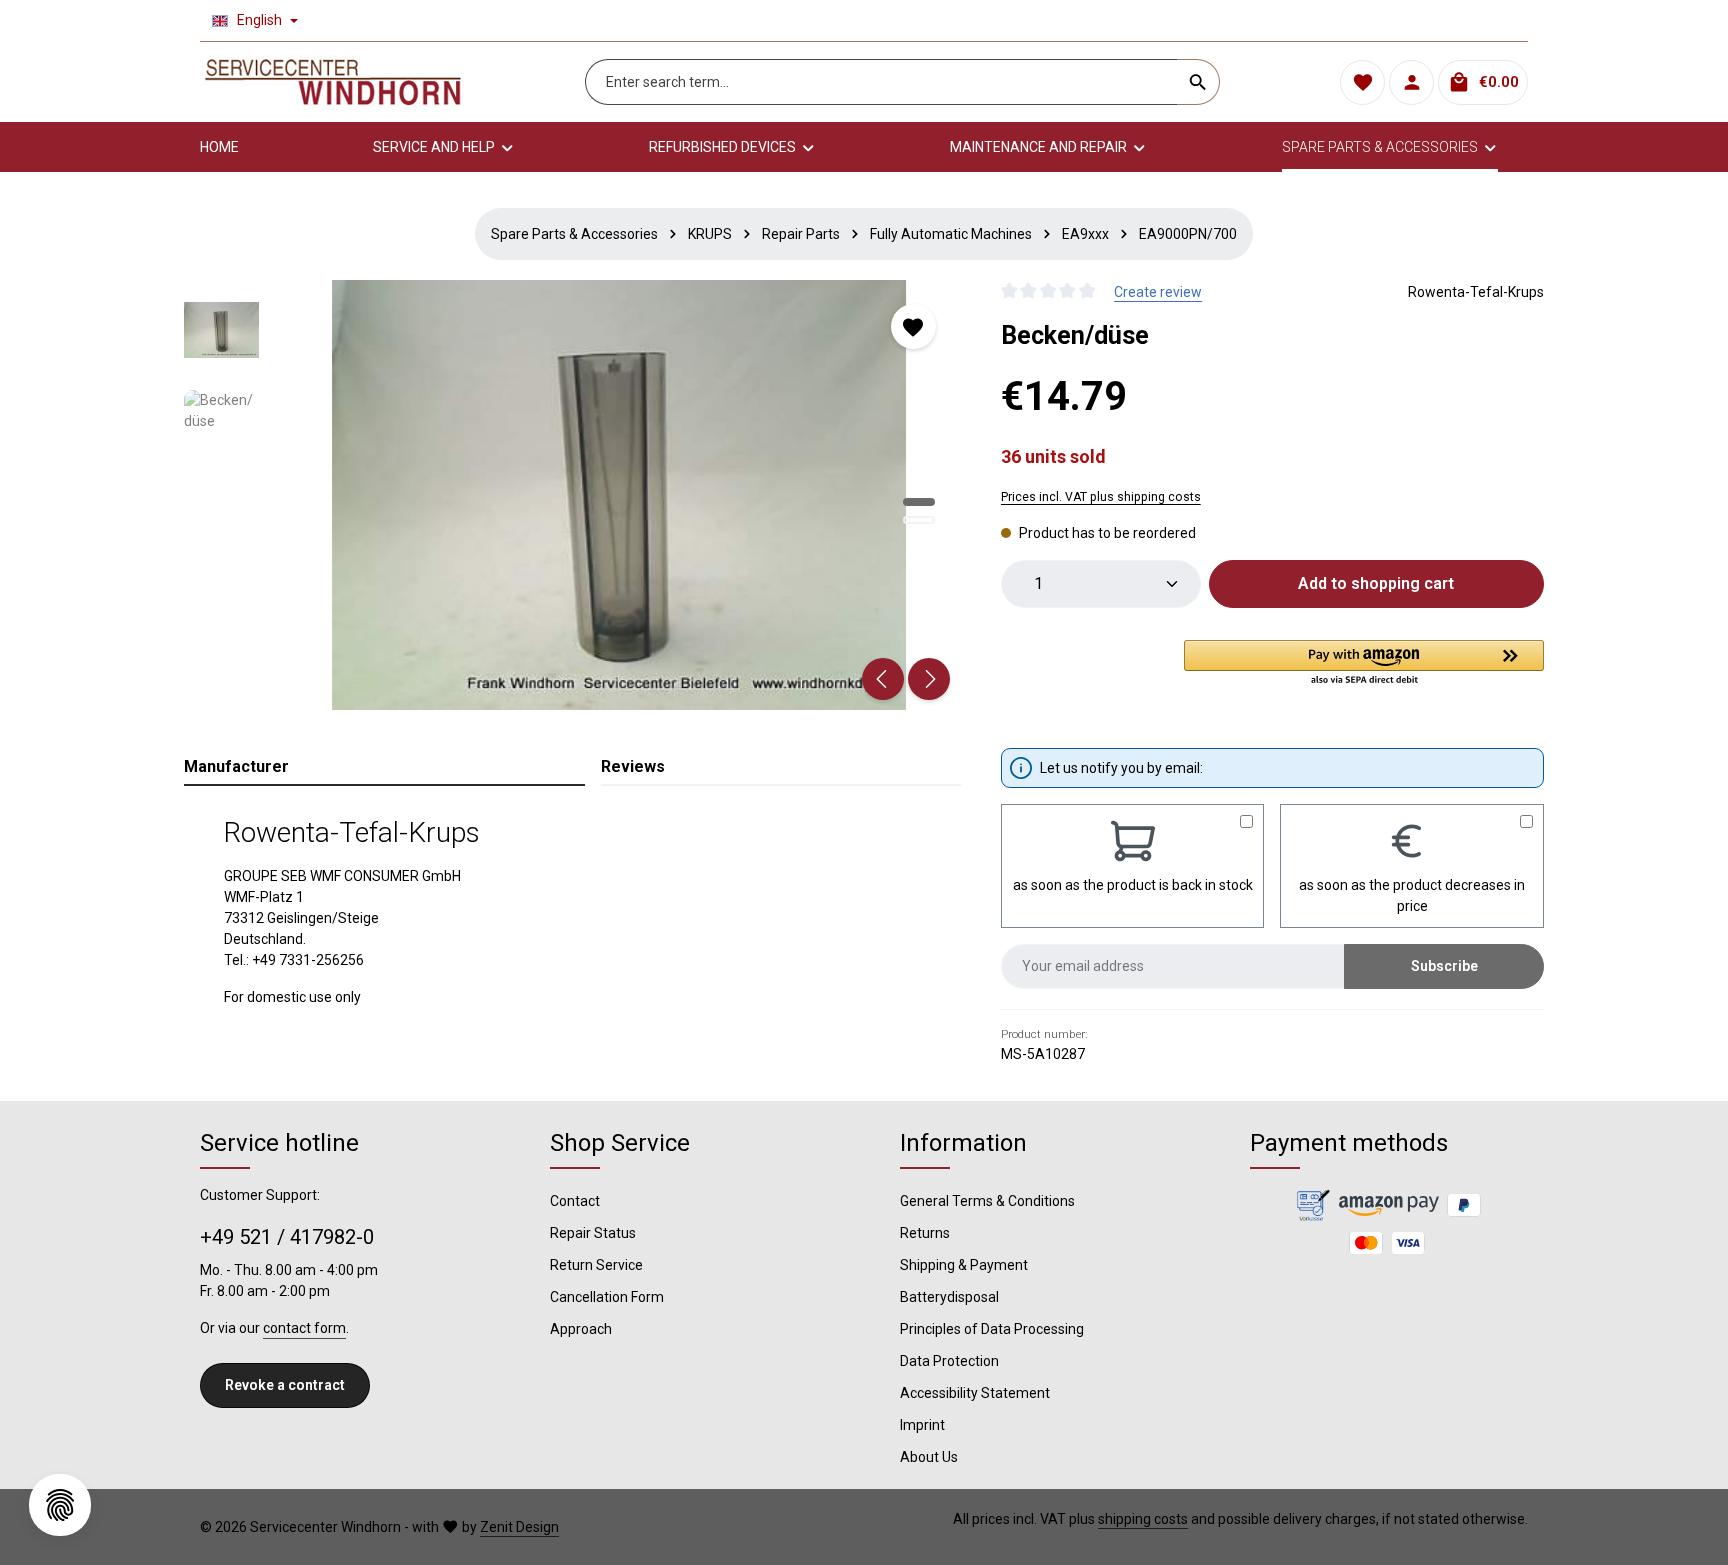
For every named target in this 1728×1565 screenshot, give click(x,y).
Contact (575, 1201)
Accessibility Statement (975, 1393)
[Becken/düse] (619, 495)
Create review (1158, 292)
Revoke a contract (285, 1385)
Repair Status (593, 1233)
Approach (581, 1329)
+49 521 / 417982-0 (287, 1237)
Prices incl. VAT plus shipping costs (1101, 497)
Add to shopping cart (1376, 583)
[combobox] (881, 82)
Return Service (596, 1265)
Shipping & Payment (964, 1265)
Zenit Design (519, 1527)
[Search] (1198, 82)
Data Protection (949, 1361)
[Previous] (883, 679)
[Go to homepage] (333, 82)
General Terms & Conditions (987, 1201)
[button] (1364, 664)
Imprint (922, 1425)
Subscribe (1444, 966)
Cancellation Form (607, 1297)
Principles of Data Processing (992, 1329)
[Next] (929, 679)
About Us (929, 1457)
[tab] (384, 768)
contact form (304, 1328)
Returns (925, 1233)
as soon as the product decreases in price (1412, 895)
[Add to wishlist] (913, 326)
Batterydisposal (949, 1297)
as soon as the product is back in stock (1133, 885)
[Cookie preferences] (60, 1505)
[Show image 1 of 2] (919, 502)
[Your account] (1411, 82)
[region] (572, 495)
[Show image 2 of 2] (919, 520)
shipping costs (1143, 1519)
